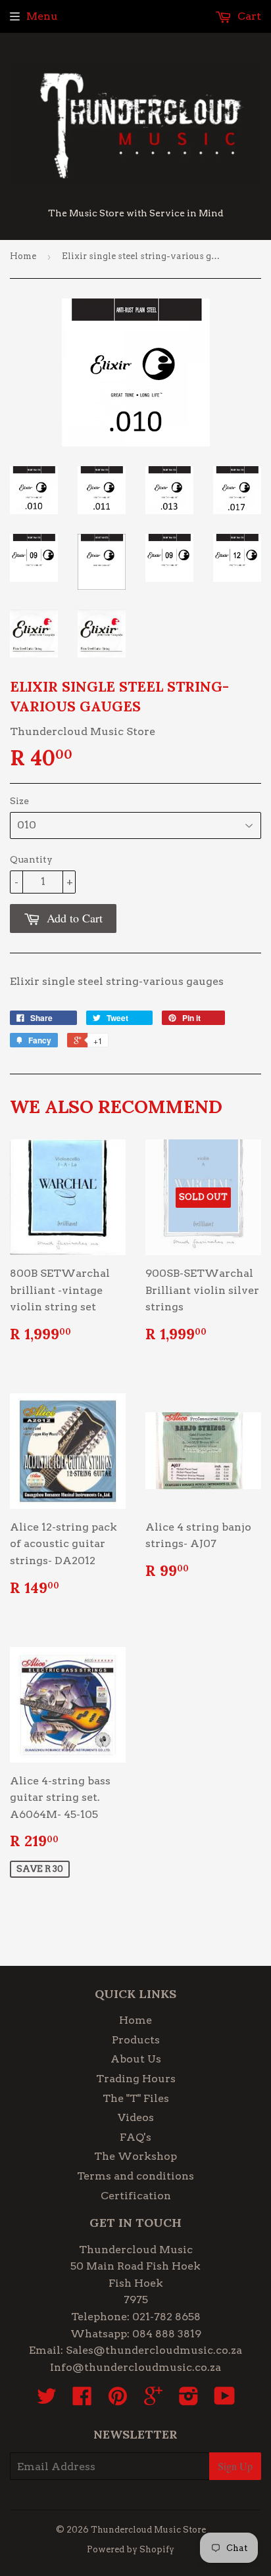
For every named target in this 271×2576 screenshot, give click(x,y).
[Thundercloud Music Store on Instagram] (189, 2400)
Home (23, 256)
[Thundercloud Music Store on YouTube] (225, 2400)
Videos (136, 2117)
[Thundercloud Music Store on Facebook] (82, 2400)
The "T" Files (136, 2098)
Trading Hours (136, 2079)
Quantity (31, 859)
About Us (136, 2059)
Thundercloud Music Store (148, 2530)
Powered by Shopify (131, 2549)
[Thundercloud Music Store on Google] (153, 2400)
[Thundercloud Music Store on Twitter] (47, 2400)
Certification (136, 2196)
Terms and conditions (135, 2176)
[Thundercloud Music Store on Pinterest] (118, 2400)
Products (136, 2040)
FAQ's (135, 2137)
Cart (248, 16)
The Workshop (135, 2156)
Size (19, 801)
